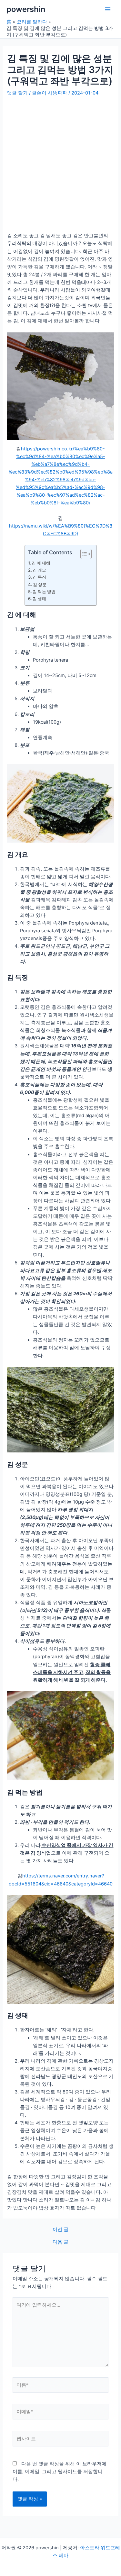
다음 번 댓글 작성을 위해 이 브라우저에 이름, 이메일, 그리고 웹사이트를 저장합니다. (60, 2472)
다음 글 (60, 2242)
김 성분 (40, 584)
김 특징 (39, 577)
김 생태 (39, 599)
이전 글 (60, 2230)
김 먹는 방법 (44, 592)
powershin (26, 9)
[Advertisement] (60, 161)
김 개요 (39, 570)
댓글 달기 (17, 93)
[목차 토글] (83, 554)
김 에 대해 (41, 563)
